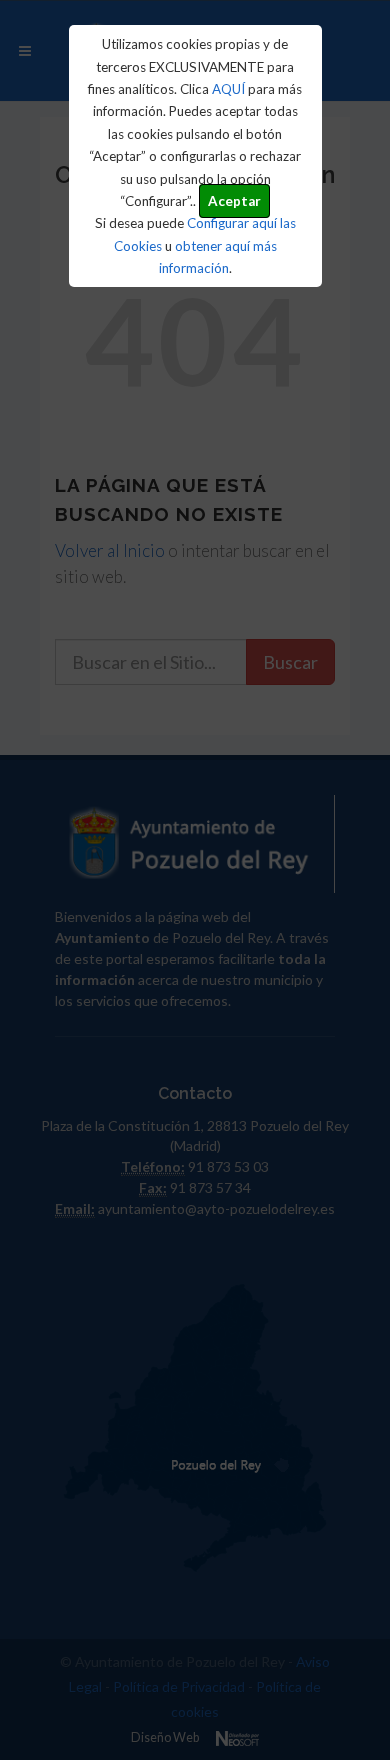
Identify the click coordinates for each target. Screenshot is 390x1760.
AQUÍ (228, 89)
